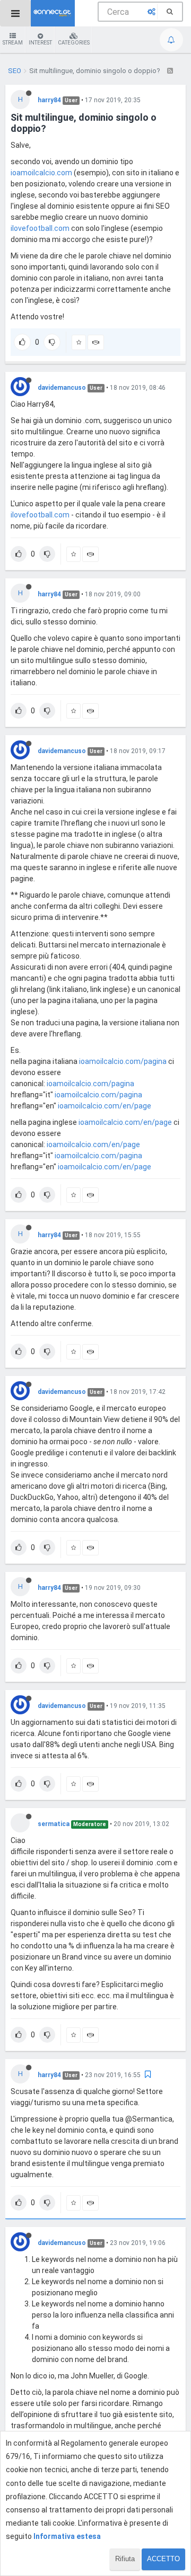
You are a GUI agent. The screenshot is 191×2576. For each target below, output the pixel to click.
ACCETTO (163, 2559)
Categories (74, 43)
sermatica (54, 1824)
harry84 (49, 100)
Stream (13, 43)
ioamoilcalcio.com (41, 173)
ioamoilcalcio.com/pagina (123, 1061)
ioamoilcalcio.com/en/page (105, 1106)
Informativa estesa (67, 2536)
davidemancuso (62, 388)
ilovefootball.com (40, 228)
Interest (40, 43)
